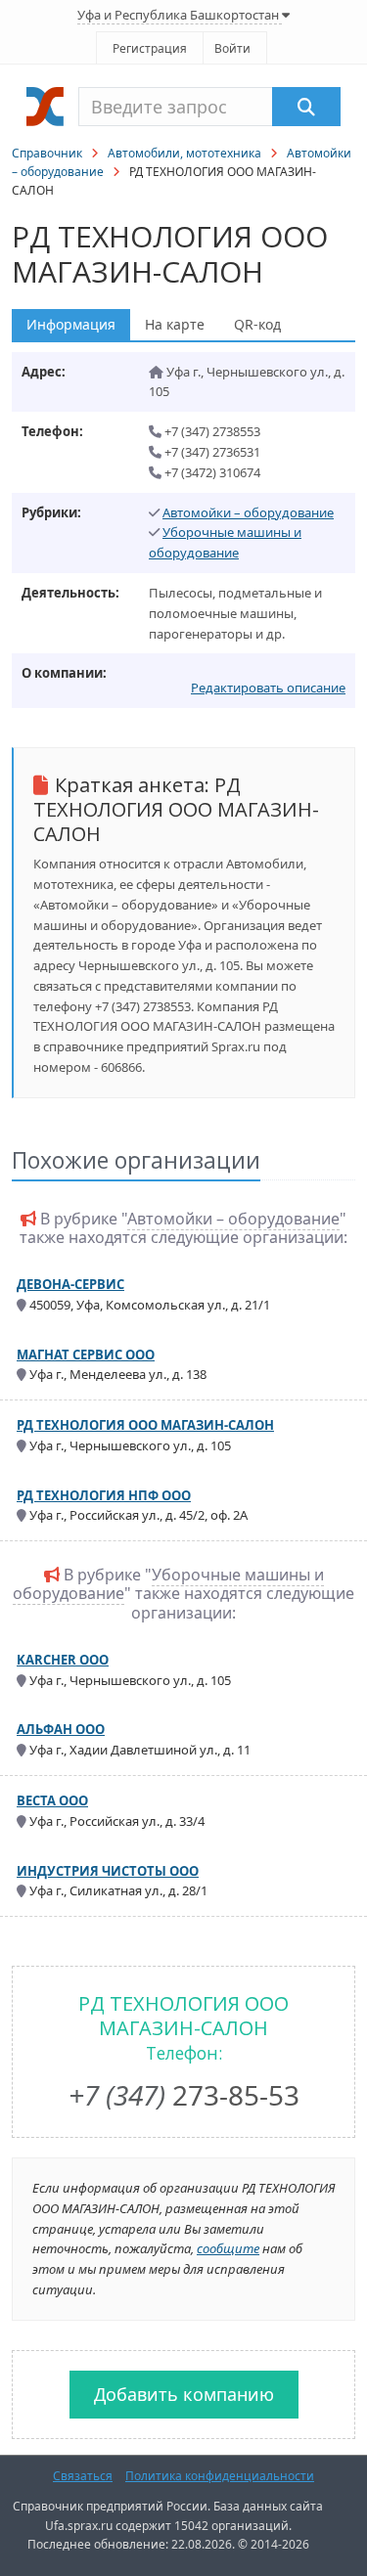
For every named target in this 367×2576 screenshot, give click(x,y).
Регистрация (150, 48)
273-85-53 (184, 2095)
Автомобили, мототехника (184, 153)
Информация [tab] (71, 324)
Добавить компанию (184, 2394)
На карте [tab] (175, 324)
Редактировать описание (268, 688)
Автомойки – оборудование (248, 512)
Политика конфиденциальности (220, 2476)
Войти (232, 48)
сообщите (228, 2248)
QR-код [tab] (257, 324)
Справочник (47, 153)
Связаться (83, 2476)
